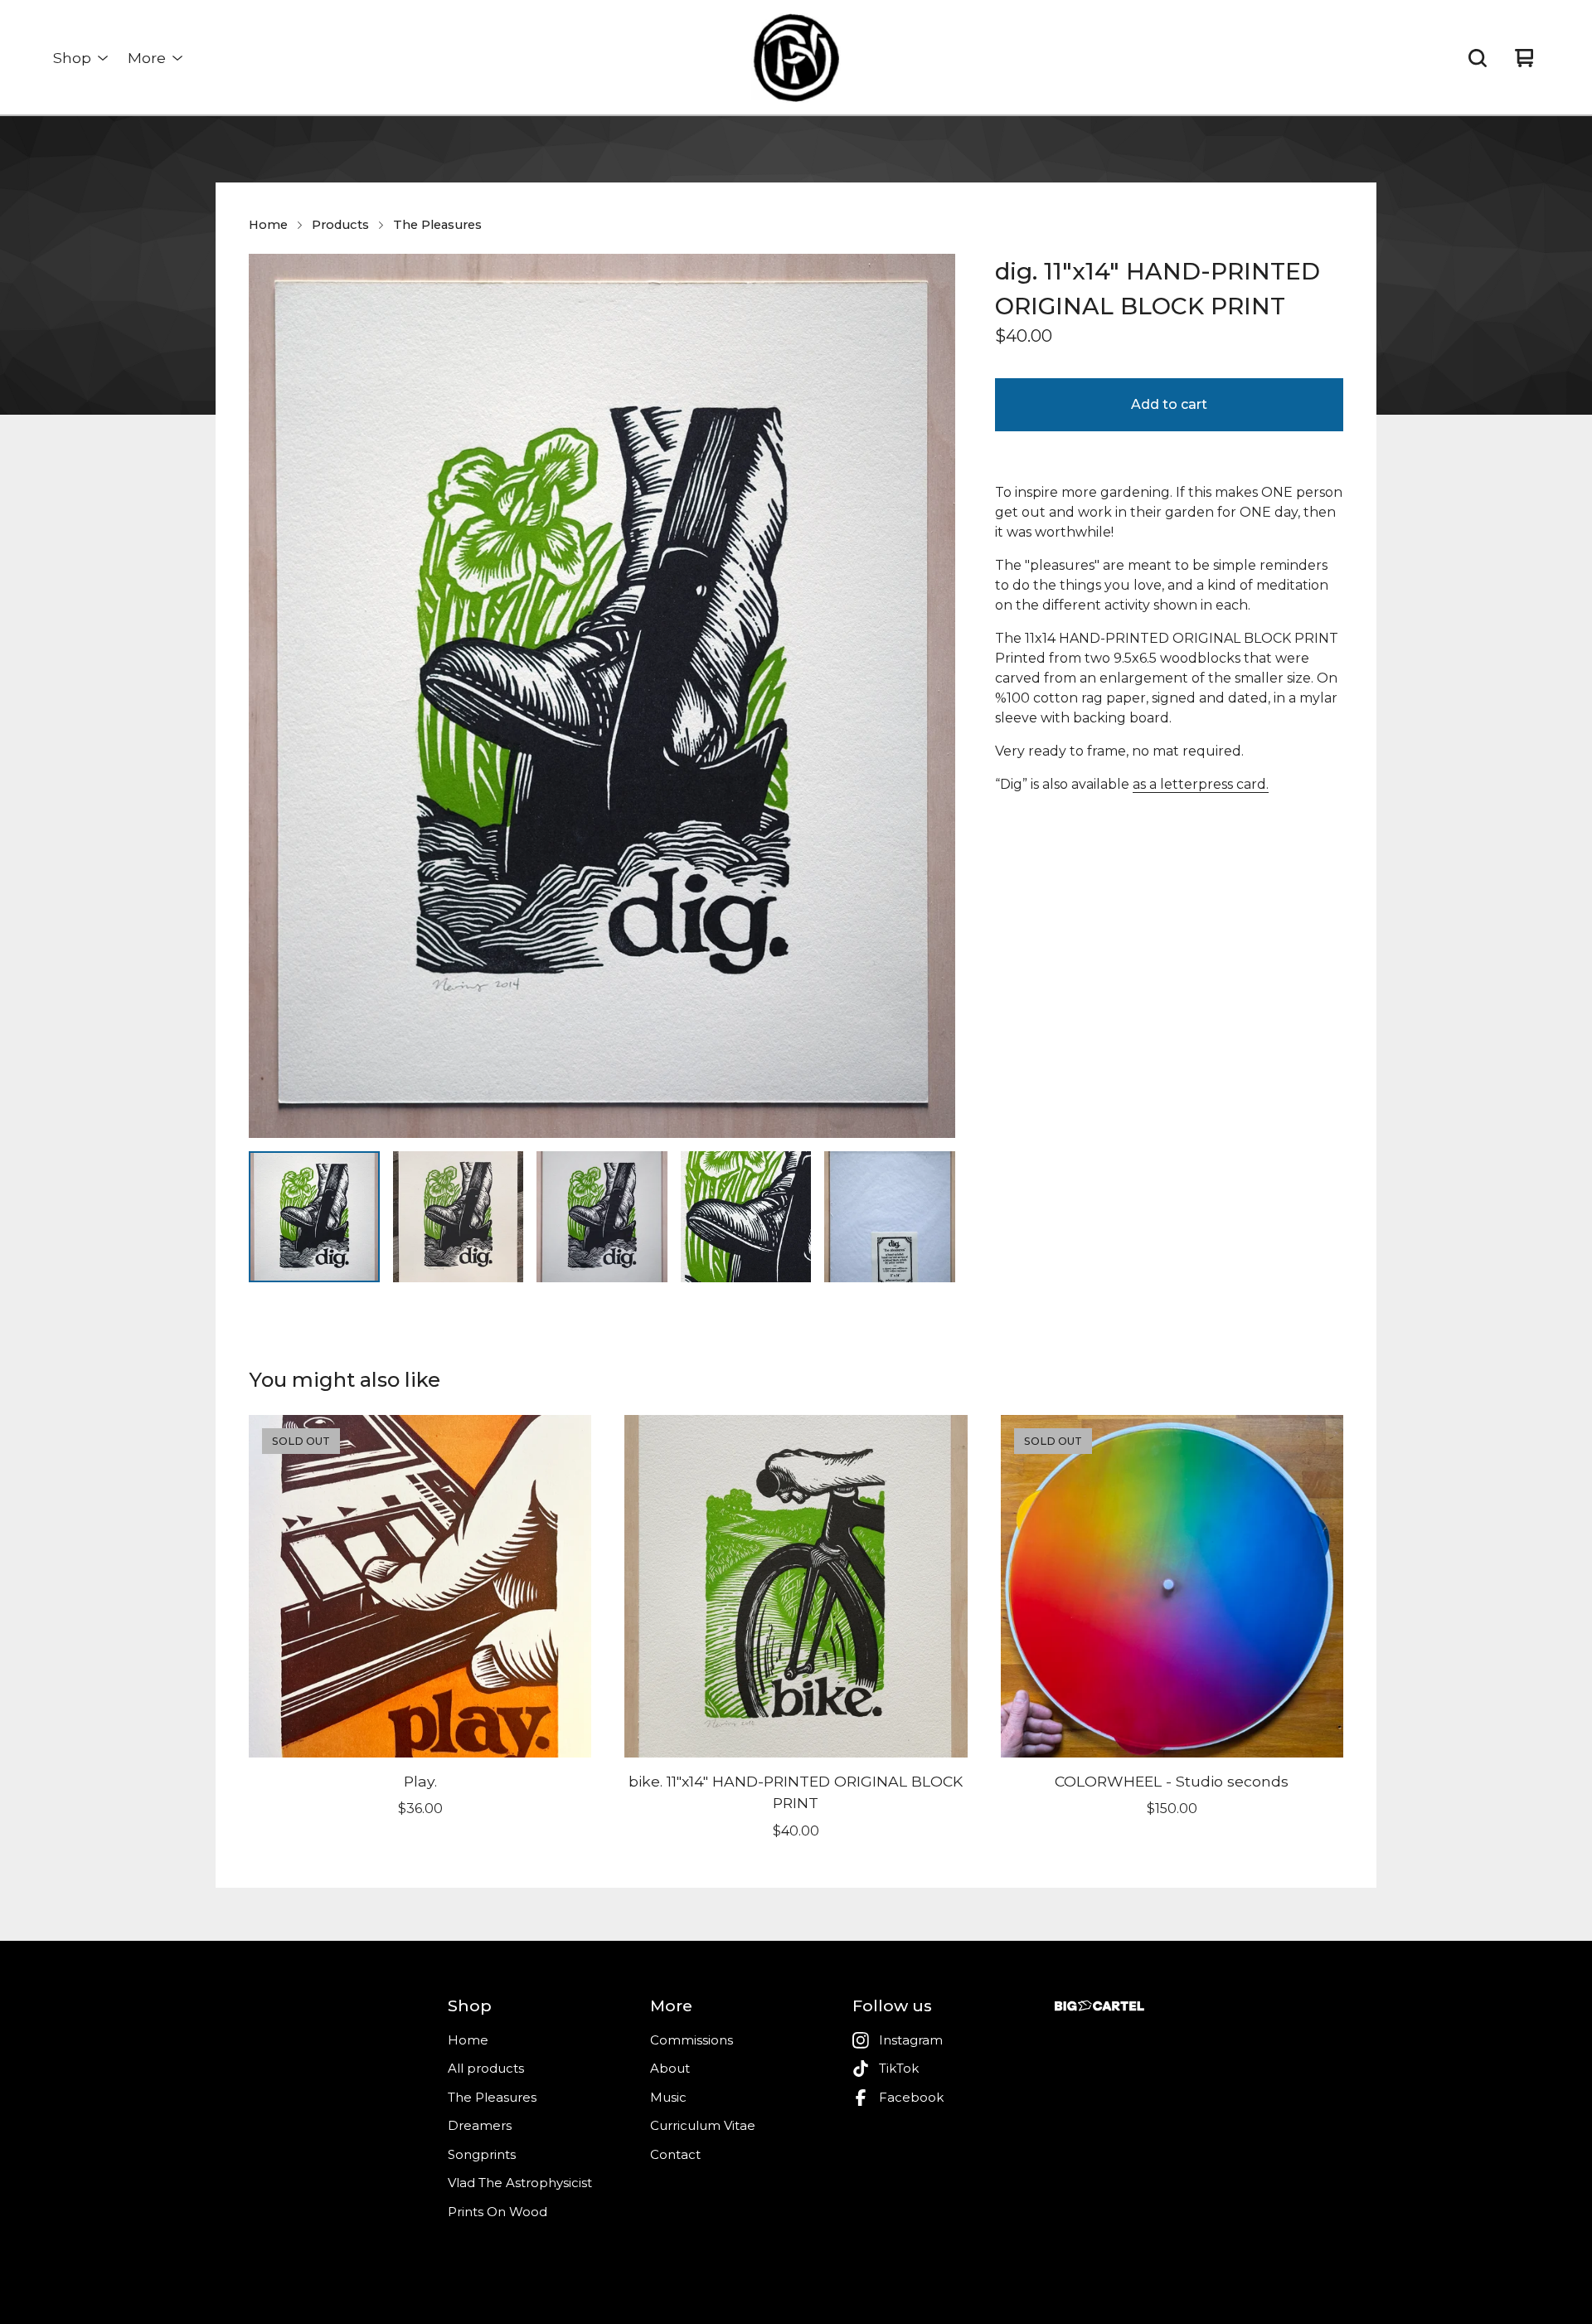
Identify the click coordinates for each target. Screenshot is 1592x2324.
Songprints (482, 2154)
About (670, 2068)
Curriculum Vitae (703, 2125)
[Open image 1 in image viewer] (602, 696)
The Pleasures (437, 225)
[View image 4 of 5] (746, 1217)
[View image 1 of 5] (314, 1217)
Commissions (692, 2040)
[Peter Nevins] (796, 58)
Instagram (911, 2040)
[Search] (1478, 58)
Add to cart (1169, 404)
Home (268, 225)
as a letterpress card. (1201, 784)
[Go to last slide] (272, 696)
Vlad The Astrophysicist (520, 2183)
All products (486, 2068)
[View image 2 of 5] (459, 1217)
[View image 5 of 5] (890, 1217)
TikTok (899, 2068)
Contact (675, 2154)
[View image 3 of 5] (602, 1217)
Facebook (911, 2097)
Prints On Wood (498, 2212)
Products (340, 225)
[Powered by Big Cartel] (1099, 2006)
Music (668, 2097)
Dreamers (480, 2125)
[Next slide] (932, 696)
